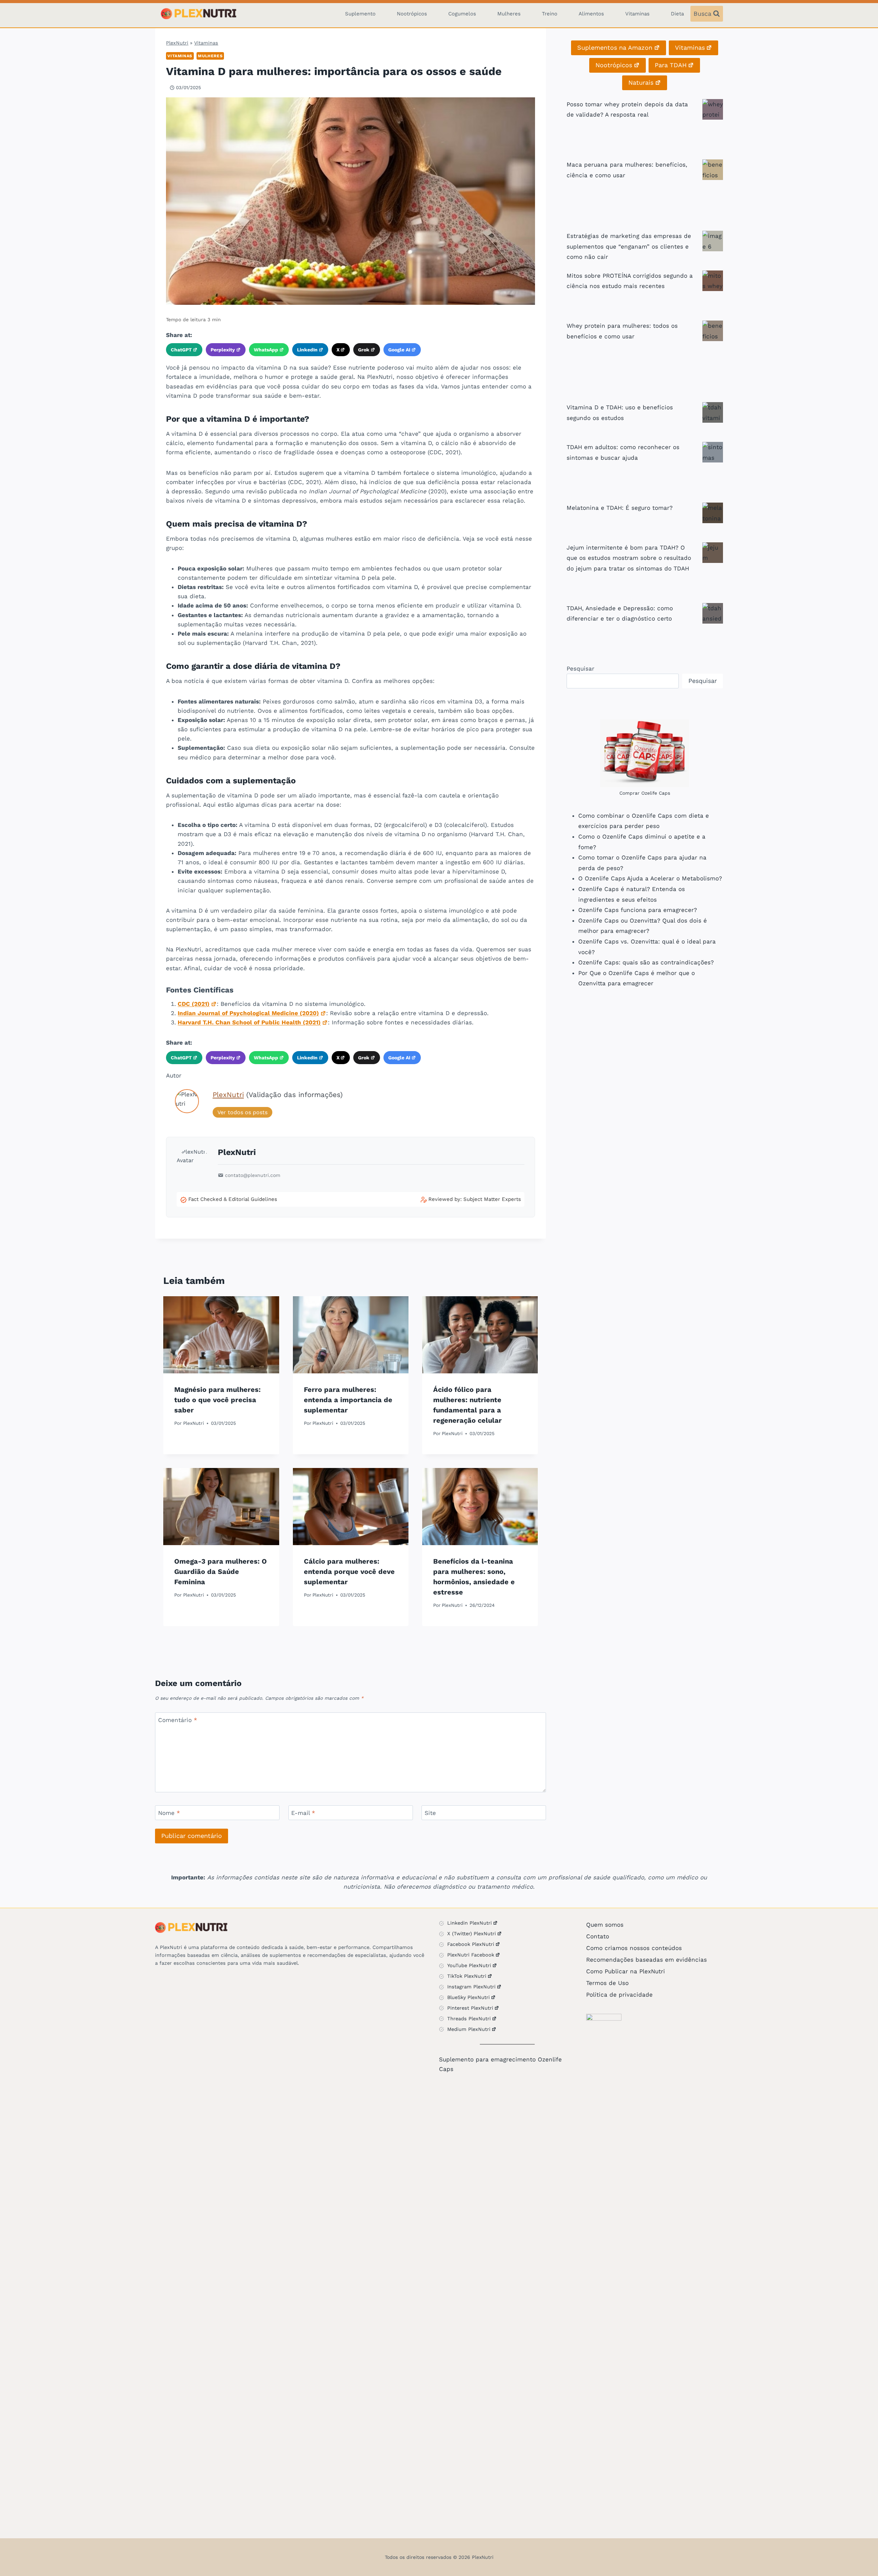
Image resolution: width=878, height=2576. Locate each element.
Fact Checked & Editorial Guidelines (233, 1199)
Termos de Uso (607, 1983)
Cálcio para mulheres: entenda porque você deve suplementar (349, 1572)
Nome (169, 1813)
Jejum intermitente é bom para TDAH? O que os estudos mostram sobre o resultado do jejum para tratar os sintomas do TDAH (629, 558)
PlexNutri (177, 43)
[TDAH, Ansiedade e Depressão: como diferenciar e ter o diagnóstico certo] (713, 613)
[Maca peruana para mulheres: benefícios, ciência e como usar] (713, 170)
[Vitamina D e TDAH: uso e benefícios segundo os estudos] (713, 412)
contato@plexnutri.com (253, 1175)
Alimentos (591, 14)
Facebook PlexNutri (471, 1944)
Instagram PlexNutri (471, 1987)
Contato (598, 1936)
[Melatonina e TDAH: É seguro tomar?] (713, 513)
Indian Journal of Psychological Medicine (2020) (248, 1013)
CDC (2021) (194, 1004)
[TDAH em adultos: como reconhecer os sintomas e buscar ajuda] (713, 452)
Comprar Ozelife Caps (645, 793)
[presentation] (221, 1335)
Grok (364, 350)
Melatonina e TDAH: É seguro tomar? (620, 508)
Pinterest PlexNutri (470, 2008)
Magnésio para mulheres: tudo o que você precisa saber (217, 1400)
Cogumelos (462, 14)
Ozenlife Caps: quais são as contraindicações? (646, 962)
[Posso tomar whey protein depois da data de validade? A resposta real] (713, 109)
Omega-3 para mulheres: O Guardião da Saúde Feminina (221, 1572)
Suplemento (360, 14)
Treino (550, 14)
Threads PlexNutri (469, 2019)
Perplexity (223, 350)
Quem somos (605, 1925)
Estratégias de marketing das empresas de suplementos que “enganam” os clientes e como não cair (629, 246)
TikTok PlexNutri (467, 1976)
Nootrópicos (412, 14)
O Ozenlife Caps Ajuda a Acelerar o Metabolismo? (650, 878)
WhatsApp (266, 350)
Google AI (399, 350)
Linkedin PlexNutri (470, 1923)
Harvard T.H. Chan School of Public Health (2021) (249, 1022)
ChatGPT (181, 350)
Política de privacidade (619, 1995)
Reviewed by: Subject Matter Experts (475, 1199)
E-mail (303, 1813)
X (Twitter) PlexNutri (472, 1934)
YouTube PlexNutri (469, 1965)
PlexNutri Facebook (471, 1955)
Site (430, 1813)
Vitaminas (637, 14)
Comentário (178, 1720)
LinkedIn (307, 350)
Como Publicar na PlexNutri (626, 1971)
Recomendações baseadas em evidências (646, 1960)
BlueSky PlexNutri (468, 1997)
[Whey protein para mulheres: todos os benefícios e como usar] (713, 331)
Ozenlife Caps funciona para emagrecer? (638, 910)
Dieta (677, 14)
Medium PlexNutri (469, 2029)
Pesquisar (580, 669)
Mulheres (509, 14)
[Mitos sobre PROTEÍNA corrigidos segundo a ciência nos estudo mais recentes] (713, 281)
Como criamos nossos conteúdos (634, 1948)
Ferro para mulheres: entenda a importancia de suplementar (348, 1400)
